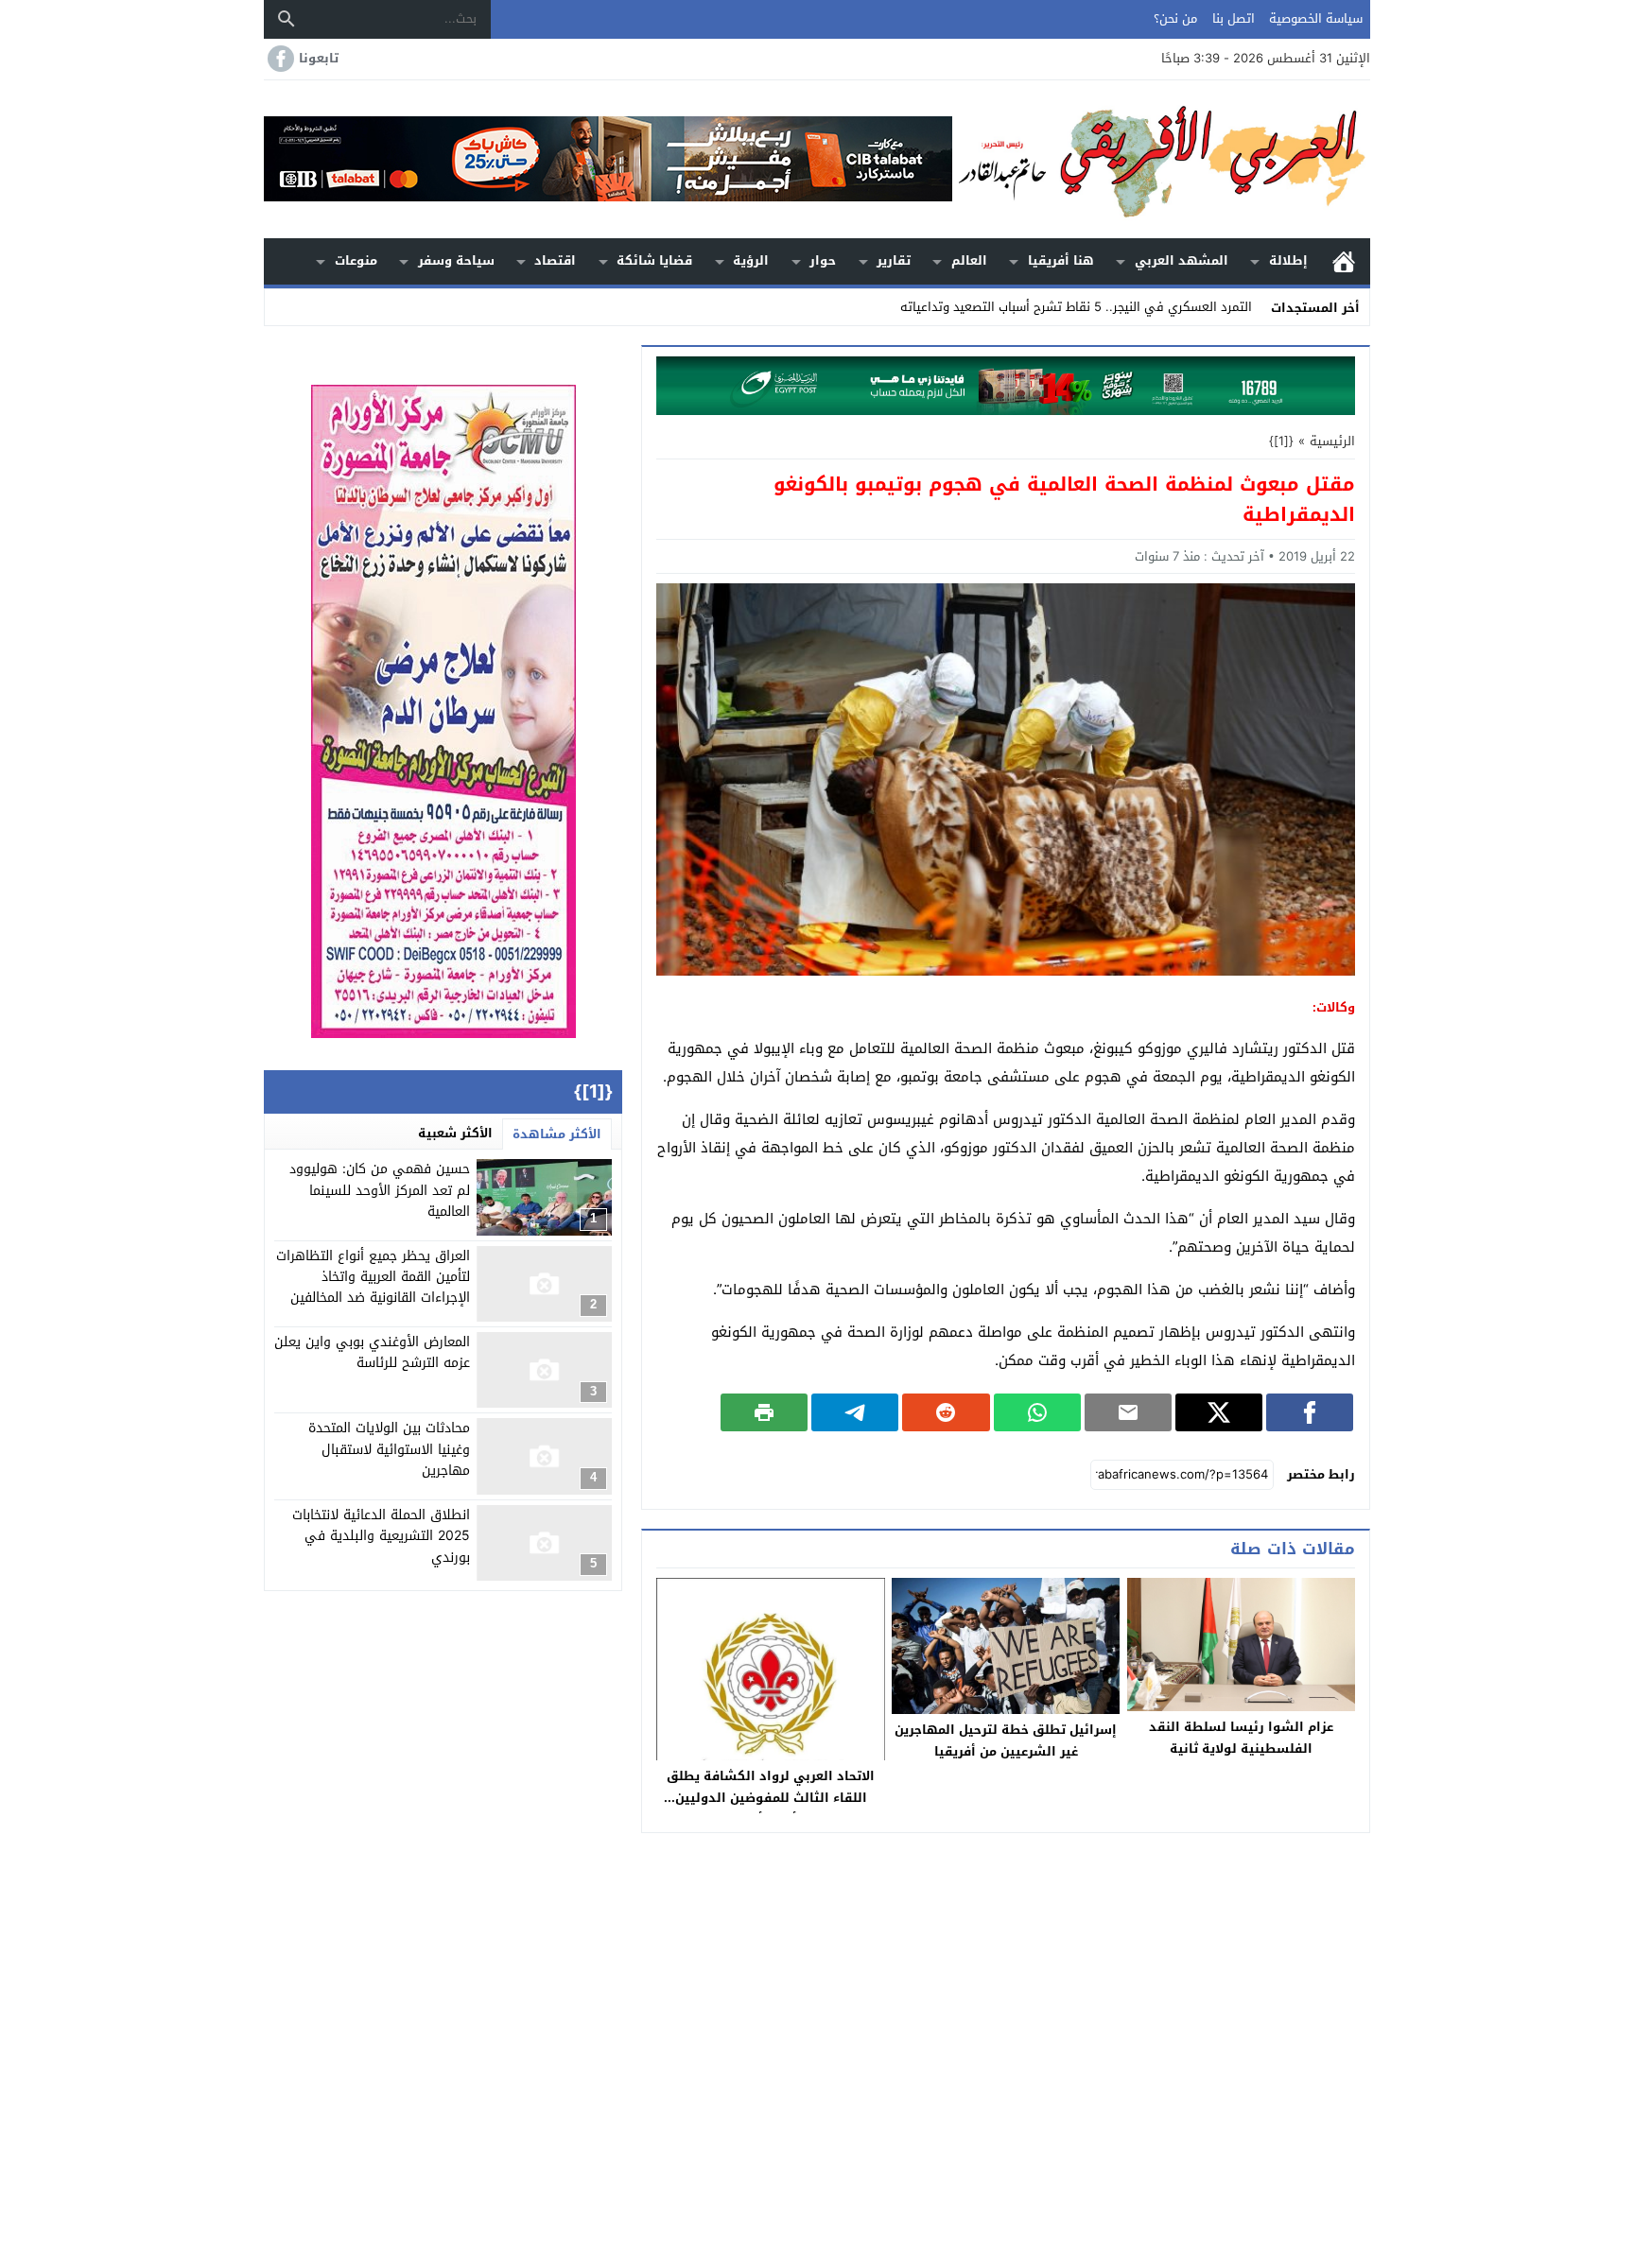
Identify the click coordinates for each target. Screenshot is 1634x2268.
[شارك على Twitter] (1219, 1412)
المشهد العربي (1182, 260)
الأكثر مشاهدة (557, 1134)
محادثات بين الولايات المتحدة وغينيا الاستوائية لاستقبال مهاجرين (389, 1449)
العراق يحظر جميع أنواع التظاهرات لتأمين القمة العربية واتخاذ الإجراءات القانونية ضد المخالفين (373, 1277)
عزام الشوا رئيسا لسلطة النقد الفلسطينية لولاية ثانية (1241, 1738)
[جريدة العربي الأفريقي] (1161, 159)
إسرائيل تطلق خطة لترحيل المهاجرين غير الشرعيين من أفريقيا (1006, 1740)
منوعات (356, 260)
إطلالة (1288, 260)
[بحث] (287, 19)
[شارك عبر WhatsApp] (1037, 1412)
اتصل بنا (1234, 18)
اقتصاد (555, 260)
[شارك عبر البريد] (1128, 1412)
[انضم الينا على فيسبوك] (279, 59)
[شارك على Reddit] (946, 1412)
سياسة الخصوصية (1316, 18)
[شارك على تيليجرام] (855, 1412)
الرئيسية (1344, 261)
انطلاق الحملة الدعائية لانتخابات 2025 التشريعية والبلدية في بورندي (381, 1536)
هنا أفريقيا (1061, 260)
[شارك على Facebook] (1310, 1412)
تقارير (894, 260)
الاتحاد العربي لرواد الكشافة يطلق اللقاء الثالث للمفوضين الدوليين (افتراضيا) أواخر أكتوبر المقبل (771, 1798)
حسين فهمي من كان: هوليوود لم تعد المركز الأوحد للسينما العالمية (380, 1190)
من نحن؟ (1175, 18)
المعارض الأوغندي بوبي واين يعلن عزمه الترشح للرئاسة (372, 1352)
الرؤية (751, 260)
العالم (969, 260)
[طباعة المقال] (764, 1412)
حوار (823, 260)
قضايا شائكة (654, 260)
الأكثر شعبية (455, 1133)
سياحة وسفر (456, 260)
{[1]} (1281, 441)
